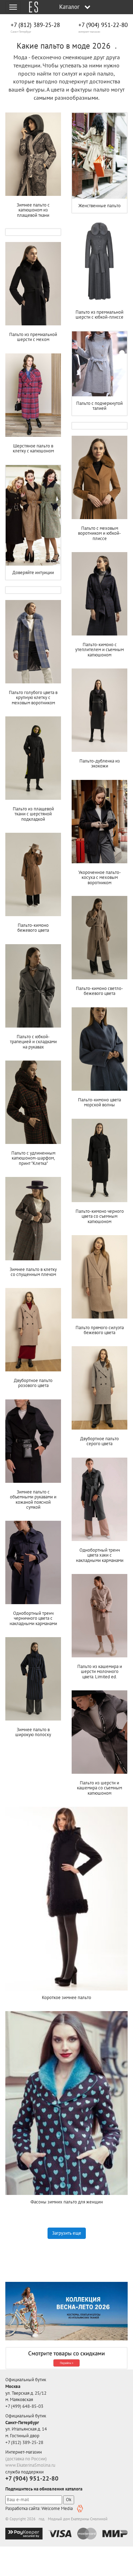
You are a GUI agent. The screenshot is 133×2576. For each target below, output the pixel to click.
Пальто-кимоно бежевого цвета (33, 928)
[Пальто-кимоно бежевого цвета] (33, 875)
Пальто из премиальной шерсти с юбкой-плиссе (99, 315)
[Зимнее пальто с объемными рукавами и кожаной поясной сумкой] (33, 1441)
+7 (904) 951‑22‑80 (103, 25)
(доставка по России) (26, 2459)
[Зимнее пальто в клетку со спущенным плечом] (33, 1219)
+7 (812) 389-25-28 (35, 25)
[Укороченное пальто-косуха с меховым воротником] (99, 822)
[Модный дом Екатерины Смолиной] (31, 7)
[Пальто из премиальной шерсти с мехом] (33, 284)
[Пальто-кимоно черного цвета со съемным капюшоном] (99, 1161)
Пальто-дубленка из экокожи (100, 763)
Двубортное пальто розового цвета (33, 1383)
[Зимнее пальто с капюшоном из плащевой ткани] (33, 154)
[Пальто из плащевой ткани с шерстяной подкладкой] (33, 758)
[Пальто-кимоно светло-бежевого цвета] (99, 938)
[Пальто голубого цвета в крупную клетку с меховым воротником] (33, 642)
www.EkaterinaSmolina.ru (30, 2465)
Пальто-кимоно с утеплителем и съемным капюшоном (99, 650)
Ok (69, 2500)
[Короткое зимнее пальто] (66, 1899)
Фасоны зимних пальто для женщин (67, 2202)
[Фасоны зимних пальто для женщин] (66, 2103)
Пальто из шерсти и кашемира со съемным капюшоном (99, 1788)
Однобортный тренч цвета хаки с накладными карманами (100, 1555)
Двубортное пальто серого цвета (99, 1441)
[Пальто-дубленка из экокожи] (99, 710)
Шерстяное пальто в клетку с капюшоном (33, 448)
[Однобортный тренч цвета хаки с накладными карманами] (99, 1499)
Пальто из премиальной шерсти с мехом (33, 337)
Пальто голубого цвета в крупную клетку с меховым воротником (33, 698)
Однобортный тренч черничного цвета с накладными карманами (33, 1618)
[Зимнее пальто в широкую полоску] (33, 1679)
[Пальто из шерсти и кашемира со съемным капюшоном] (99, 1732)
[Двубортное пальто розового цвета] (33, 1330)
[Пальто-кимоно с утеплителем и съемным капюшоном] (99, 594)
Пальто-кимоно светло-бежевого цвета (99, 991)
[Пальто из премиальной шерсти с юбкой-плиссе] (99, 262)
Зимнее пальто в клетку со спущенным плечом (33, 1272)
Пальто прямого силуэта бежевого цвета (100, 1330)
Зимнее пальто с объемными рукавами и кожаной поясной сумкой (33, 1499)
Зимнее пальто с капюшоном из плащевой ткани (33, 210)
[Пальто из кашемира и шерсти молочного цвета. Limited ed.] (99, 1616)
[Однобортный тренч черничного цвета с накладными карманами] (33, 1563)
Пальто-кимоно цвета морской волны (99, 1102)
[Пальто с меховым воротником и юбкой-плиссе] (99, 478)
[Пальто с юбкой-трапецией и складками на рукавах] (33, 986)
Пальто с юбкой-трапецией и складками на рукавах (33, 1042)
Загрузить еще (67, 2233)
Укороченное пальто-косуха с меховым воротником (100, 877)
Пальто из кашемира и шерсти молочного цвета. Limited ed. (100, 1672)
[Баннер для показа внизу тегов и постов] (66, 2311)
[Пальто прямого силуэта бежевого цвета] (99, 1277)
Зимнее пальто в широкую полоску (33, 1732)
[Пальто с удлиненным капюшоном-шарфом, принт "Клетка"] (33, 1102)
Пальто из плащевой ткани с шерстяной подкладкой (33, 814)
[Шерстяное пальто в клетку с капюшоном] (33, 395)
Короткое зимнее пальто (66, 1997)
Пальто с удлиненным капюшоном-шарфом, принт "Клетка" (33, 1158)
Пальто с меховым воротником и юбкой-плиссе (99, 533)
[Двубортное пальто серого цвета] (99, 1388)
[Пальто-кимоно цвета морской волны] (99, 1049)
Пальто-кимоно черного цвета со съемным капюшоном (100, 1216)
